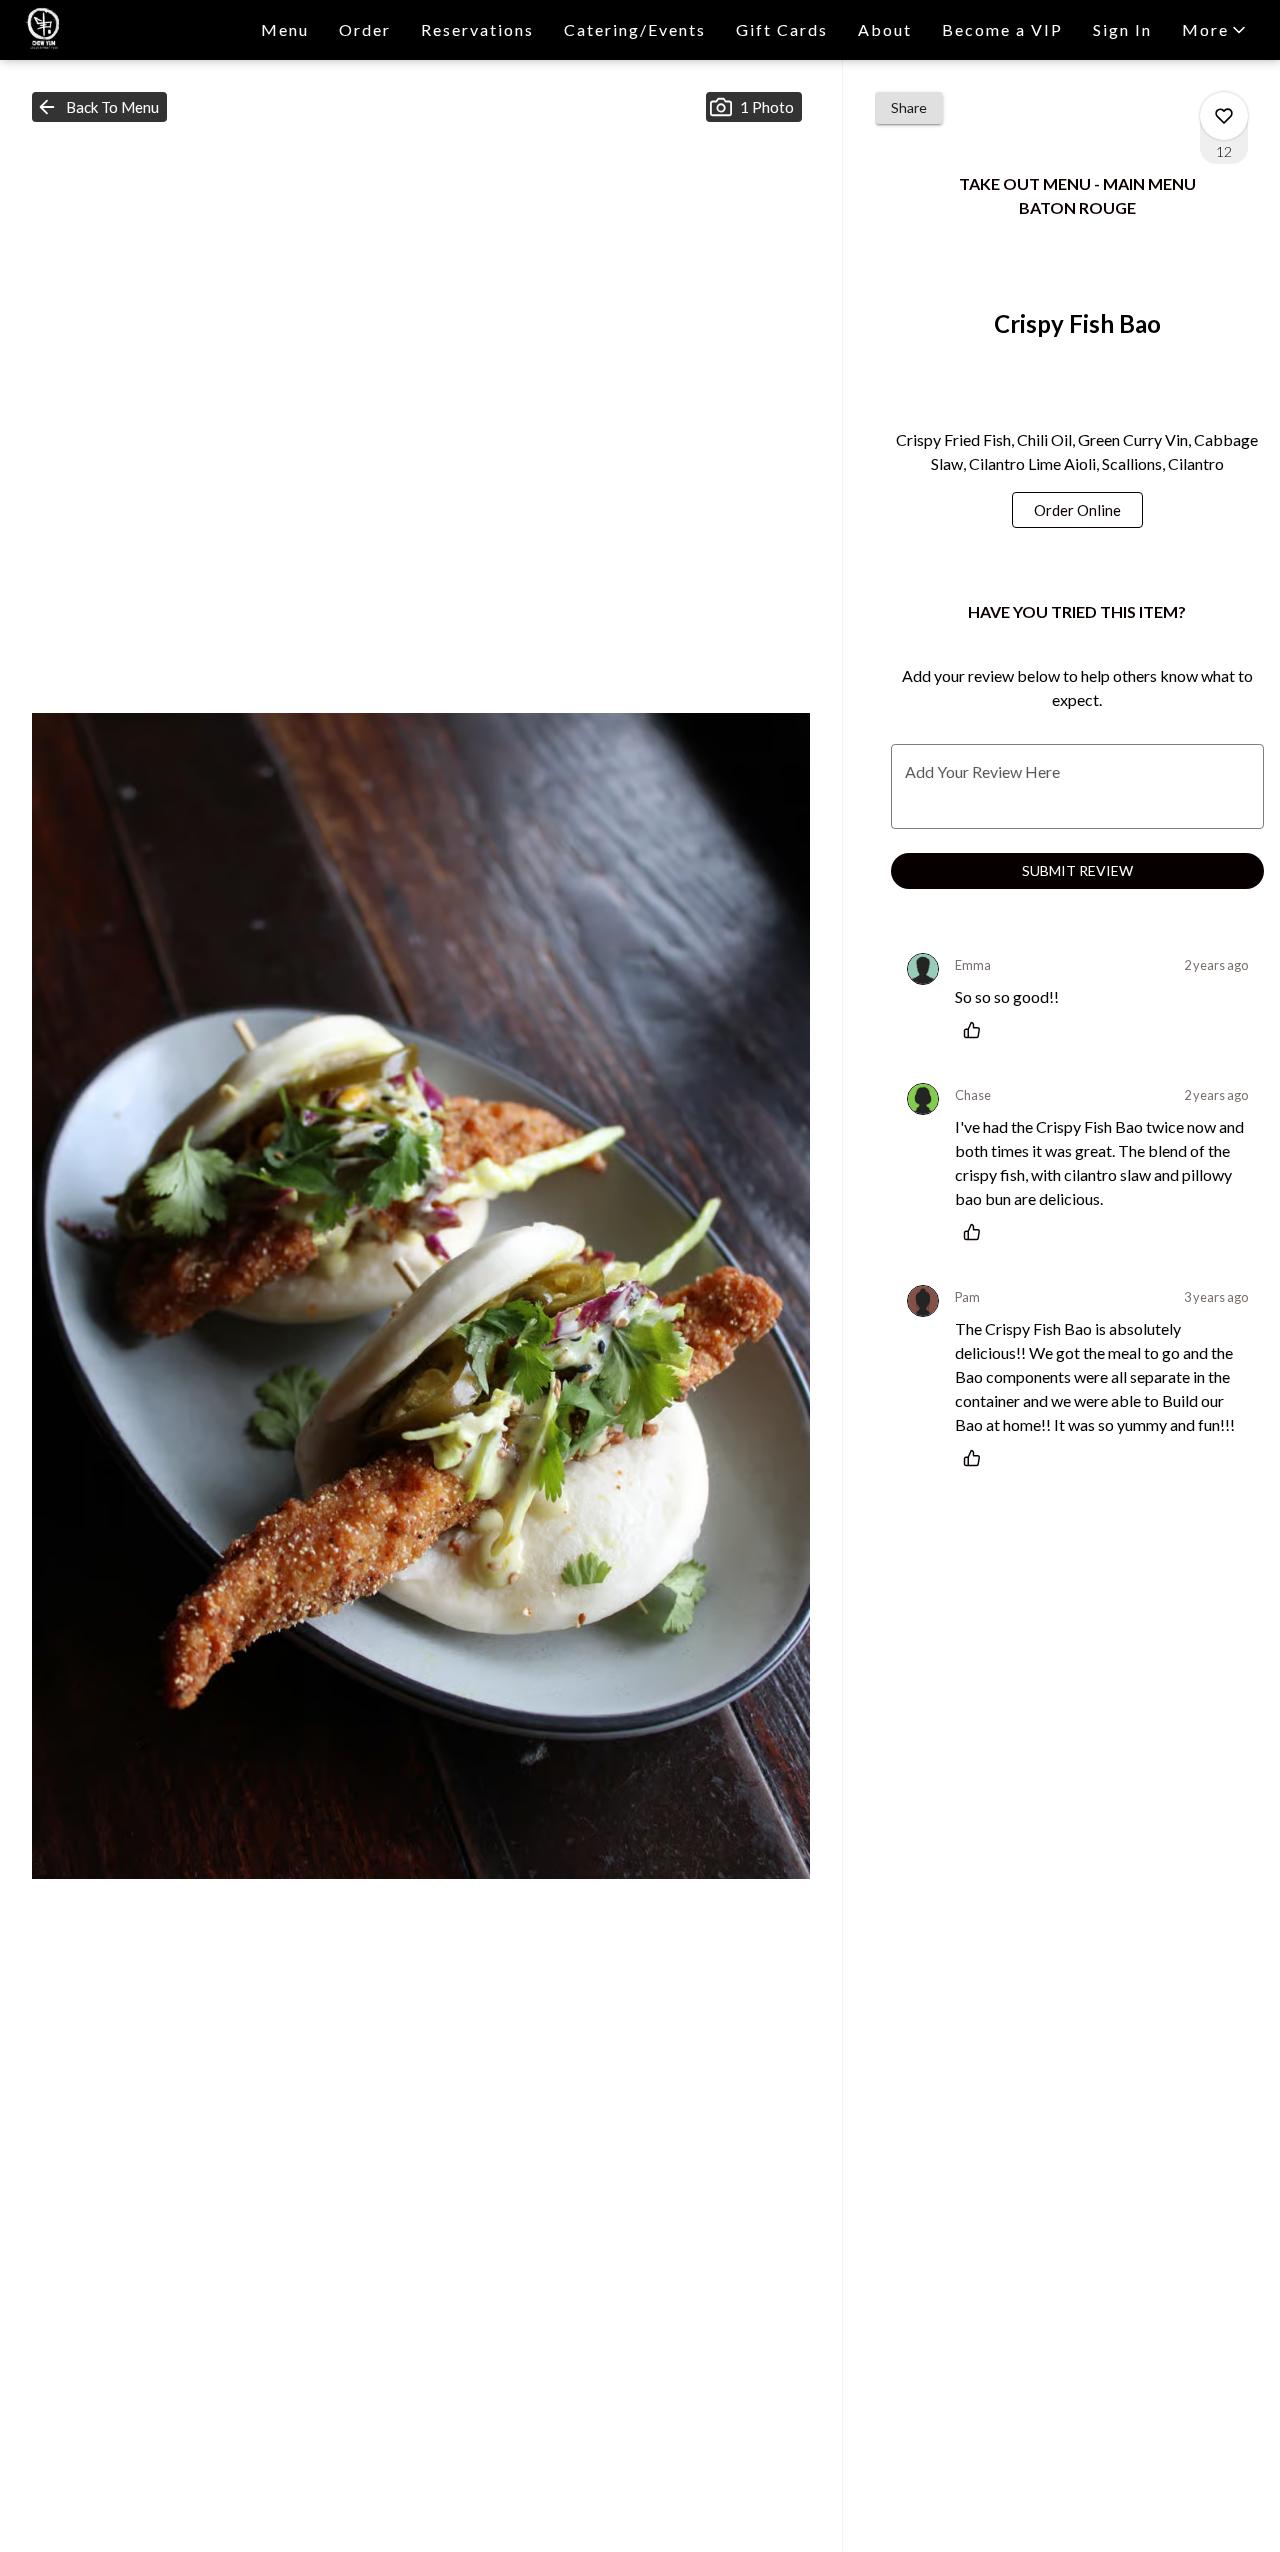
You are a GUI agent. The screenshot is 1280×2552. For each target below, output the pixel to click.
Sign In (1122, 29)
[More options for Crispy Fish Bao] (1224, 116)
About (885, 29)
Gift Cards (782, 29)
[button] (1215, 30)
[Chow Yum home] (106, 30)
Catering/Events (635, 29)
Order (365, 29)
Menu (285, 29)
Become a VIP (1002, 29)
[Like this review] (977, 1030)
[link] (1077, 510)
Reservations (477, 29)
